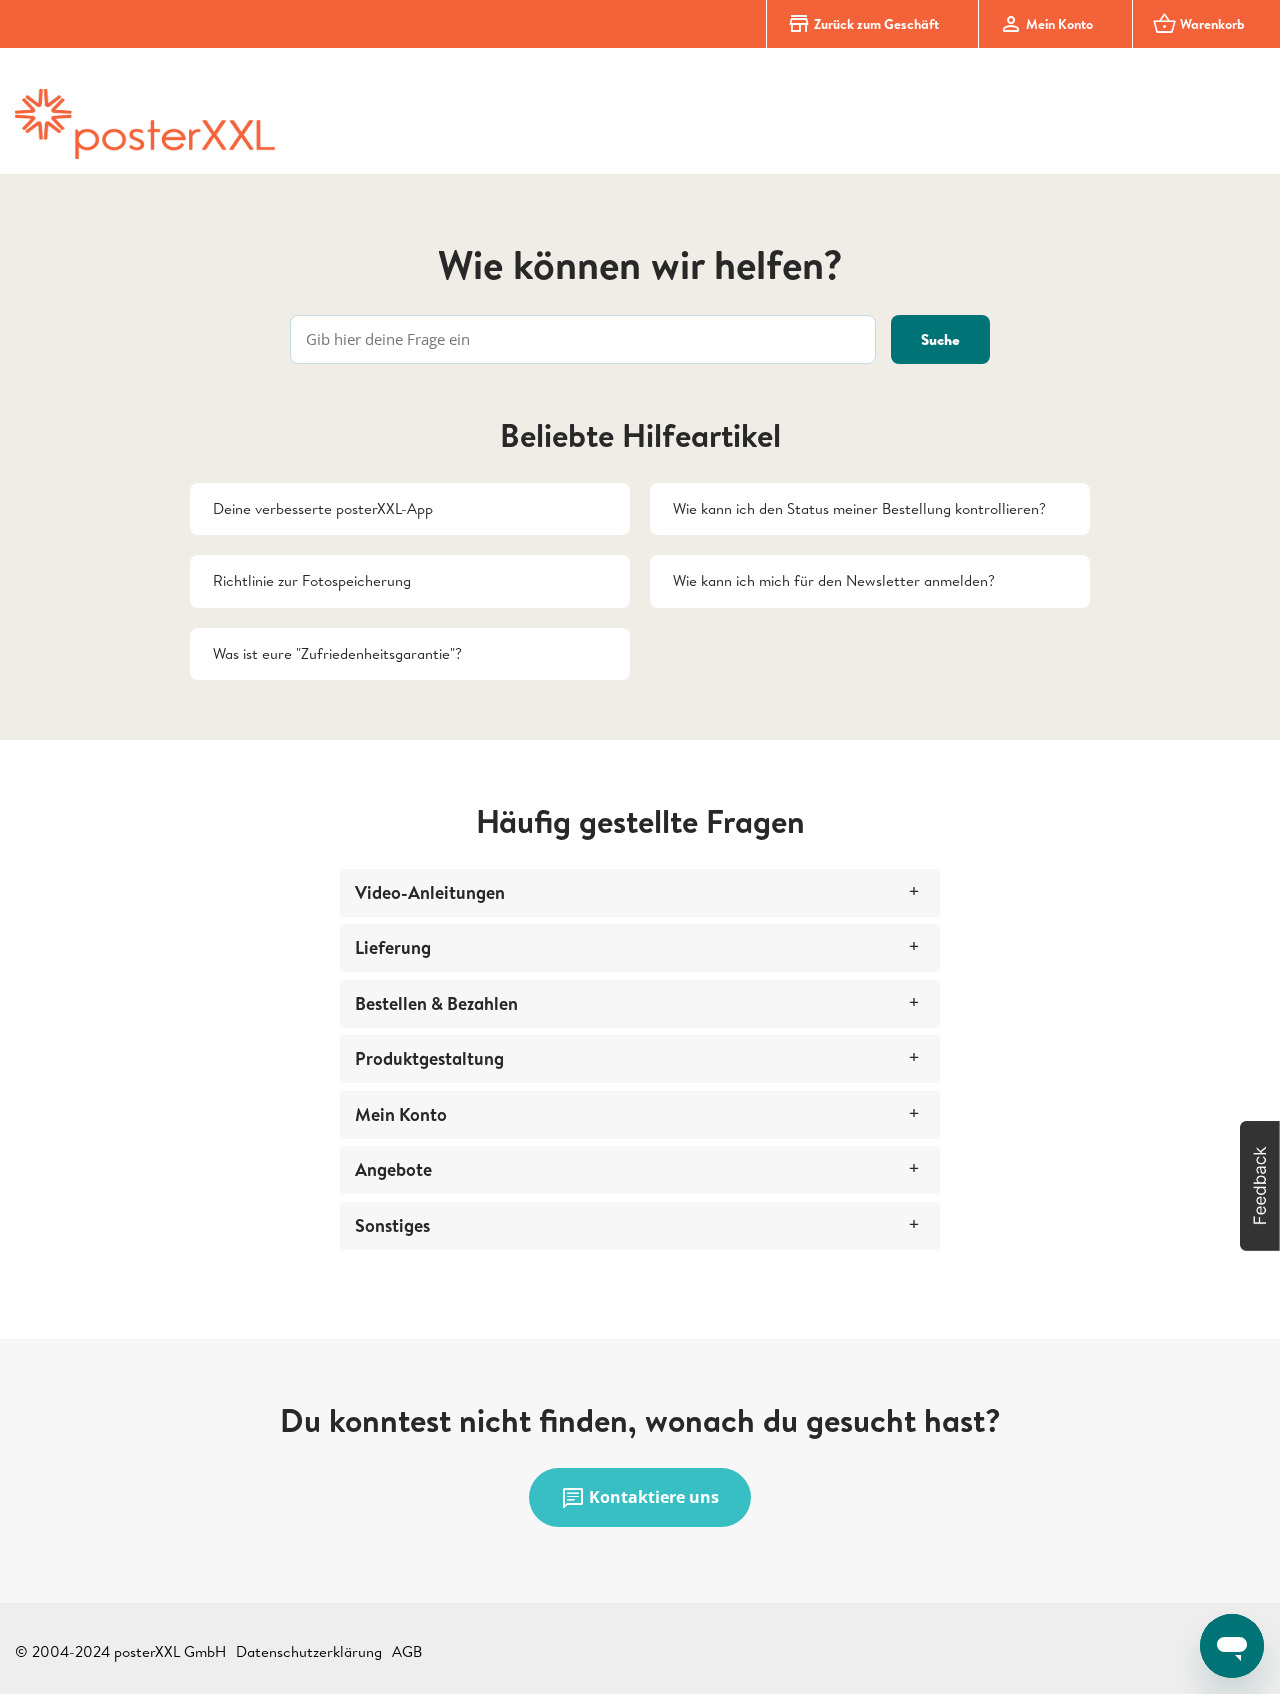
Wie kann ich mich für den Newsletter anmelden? (834, 580)
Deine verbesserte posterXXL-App (323, 508)
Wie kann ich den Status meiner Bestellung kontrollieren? (859, 508)
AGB (407, 1651)
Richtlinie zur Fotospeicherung (312, 580)
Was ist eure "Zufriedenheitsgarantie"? (337, 653)
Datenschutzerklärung (309, 1651)
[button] (1260, 1186)
